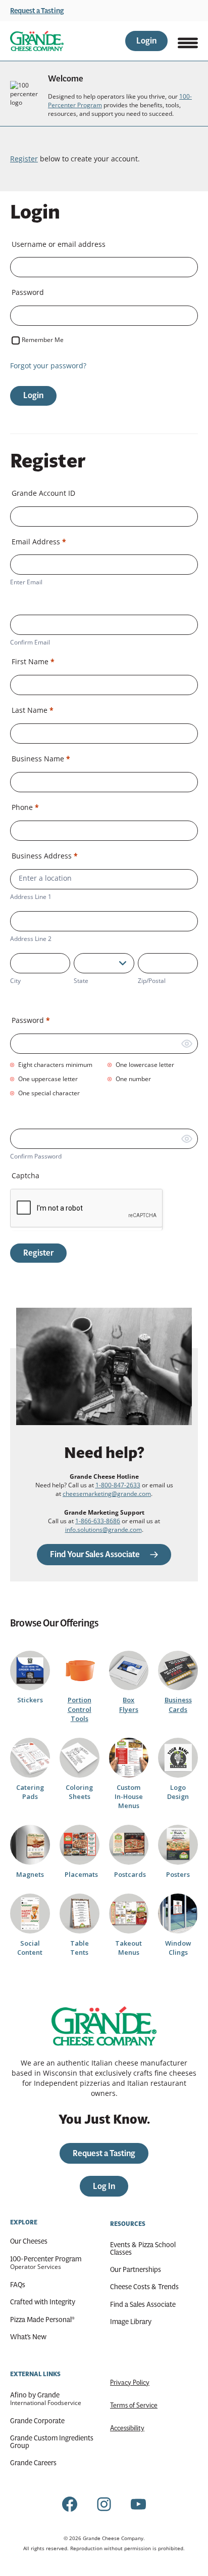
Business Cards (178, 1704)
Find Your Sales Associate (95, 1554)
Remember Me (43, 340)
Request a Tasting (37, 11)
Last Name (33, 710)
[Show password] (187, 1044)
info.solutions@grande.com (103, 1530)
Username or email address (59, 244)
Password (28, 292)
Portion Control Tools (80, 1709)
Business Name (41, 759)
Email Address (39, 542)
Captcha (25, 1175)
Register (24, 159)
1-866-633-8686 (98, 1521)
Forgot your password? (48, 366)
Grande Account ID (43, 493)
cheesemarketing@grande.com (107, 1494)
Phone (25, 807)
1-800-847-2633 (118, 1485)
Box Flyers (129, 1704)
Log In (104, 2186)
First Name (33, 661)
